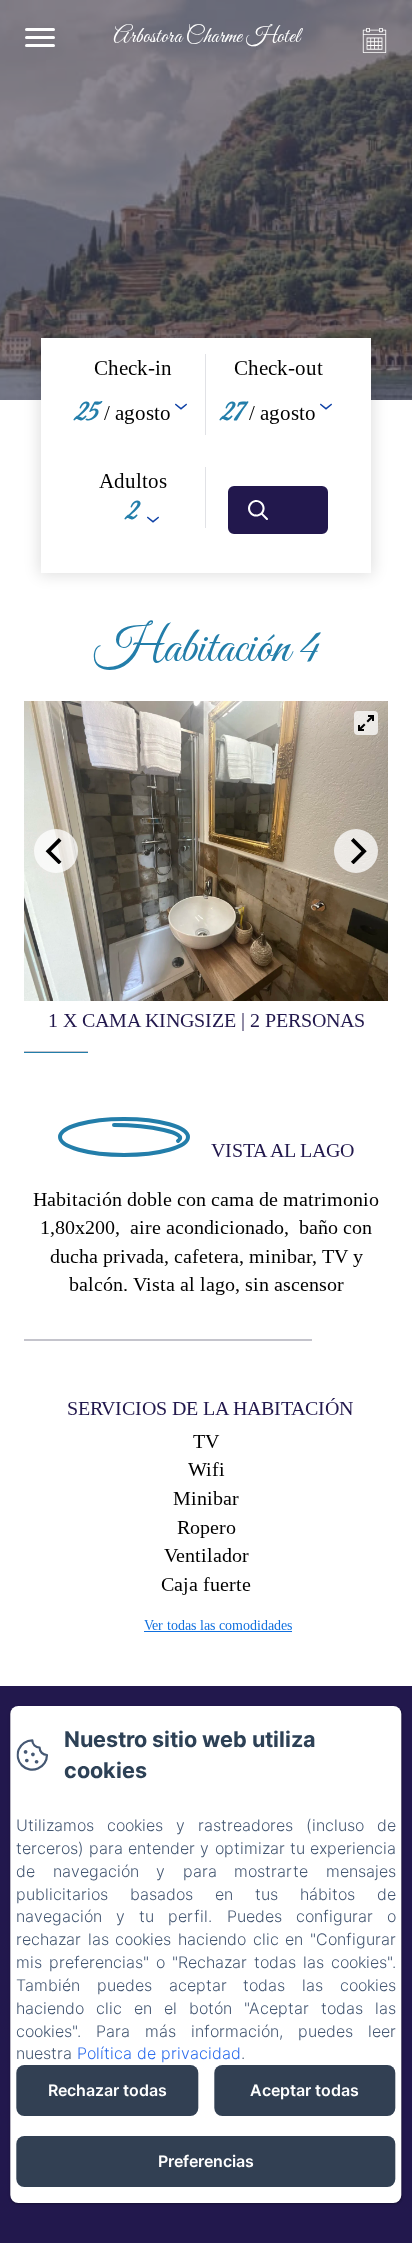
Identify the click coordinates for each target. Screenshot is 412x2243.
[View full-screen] (366, 723)
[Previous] (56, 851)
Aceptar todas (304, 2090)
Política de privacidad (159, 2053)
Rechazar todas (107, 2090)
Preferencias (206, 2161)
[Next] (356, 851)
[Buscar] (278, 510)
